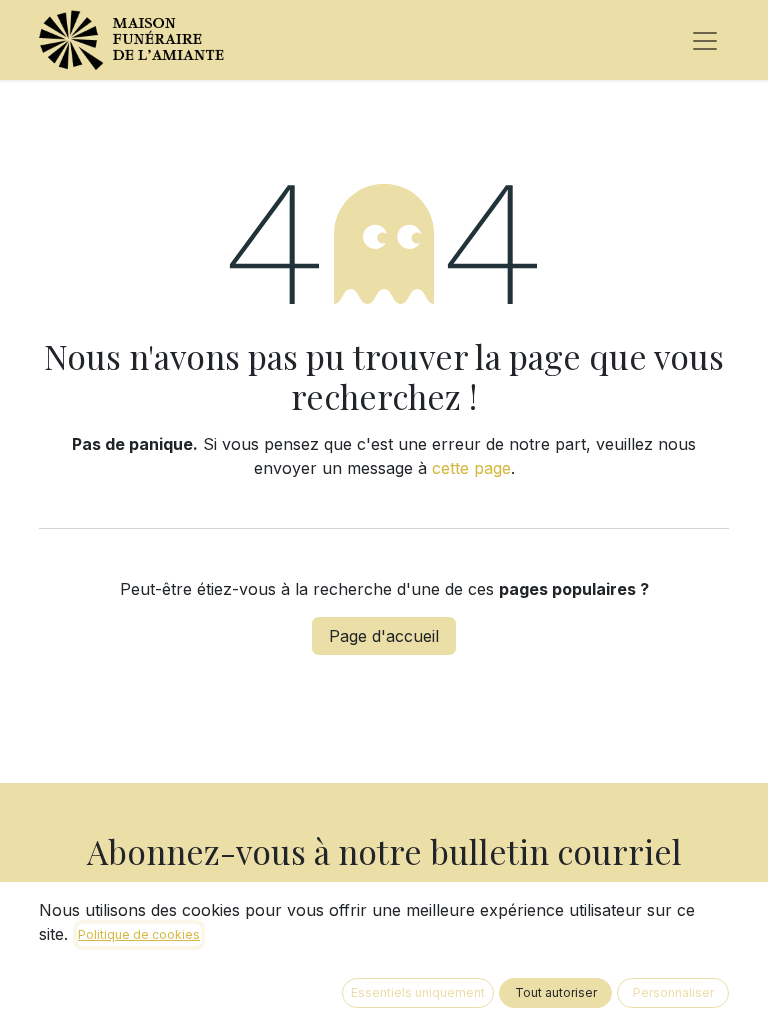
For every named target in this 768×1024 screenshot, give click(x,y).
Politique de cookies (139, 934)
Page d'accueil (384, 636)
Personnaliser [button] (673, 992)
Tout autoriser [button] (556, 992)
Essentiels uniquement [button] (418, 992)
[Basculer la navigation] (705, 40)
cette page (471, 468)
